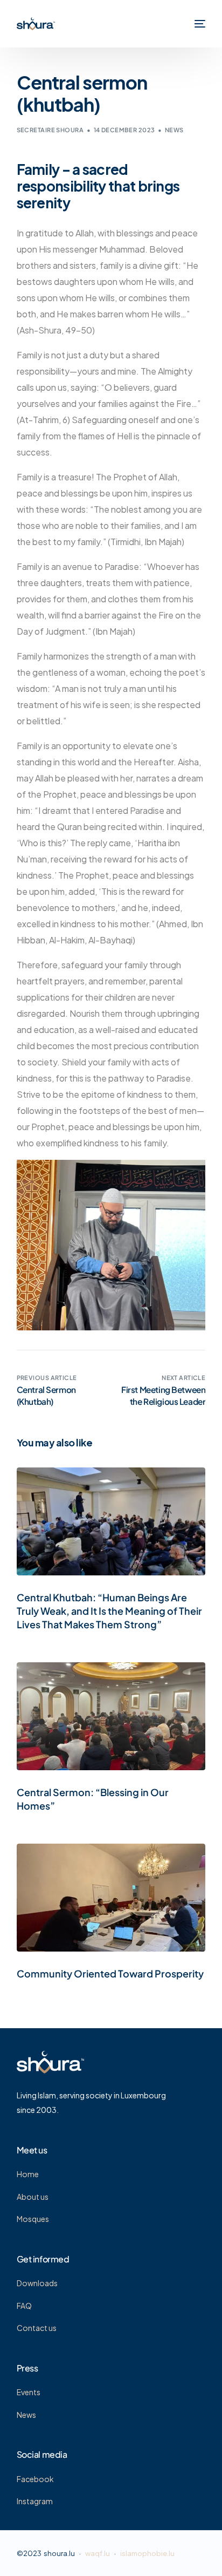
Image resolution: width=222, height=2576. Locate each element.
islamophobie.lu (147, 2553)
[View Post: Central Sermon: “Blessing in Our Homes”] (111, 1716)
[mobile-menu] (199, 24)
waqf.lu (98, 2553)
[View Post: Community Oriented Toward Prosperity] (111, 1898)
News (174, 130)
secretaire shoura (50, 130)
